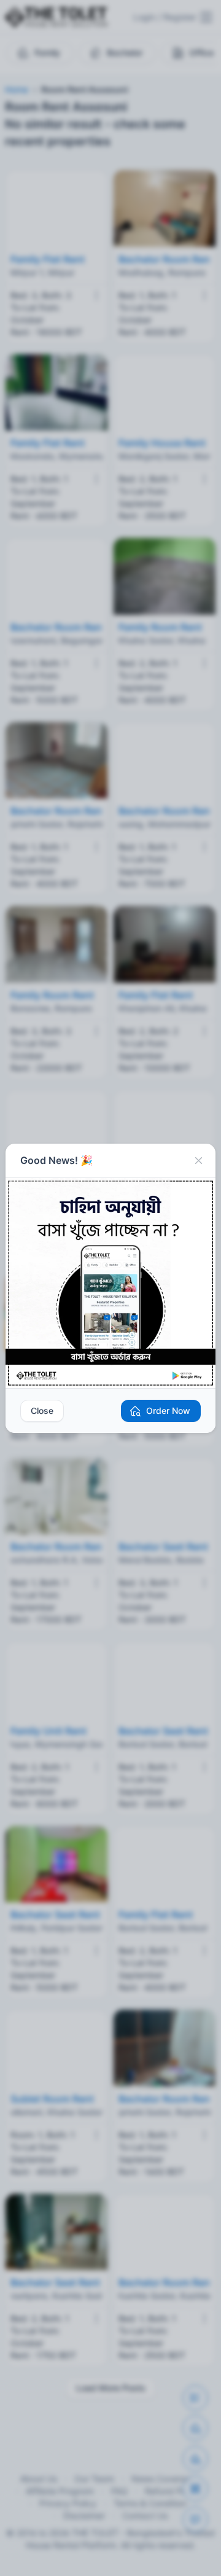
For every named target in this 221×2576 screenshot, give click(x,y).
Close (42, 1411)
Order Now (168, 1411)
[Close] (198, 1161)
